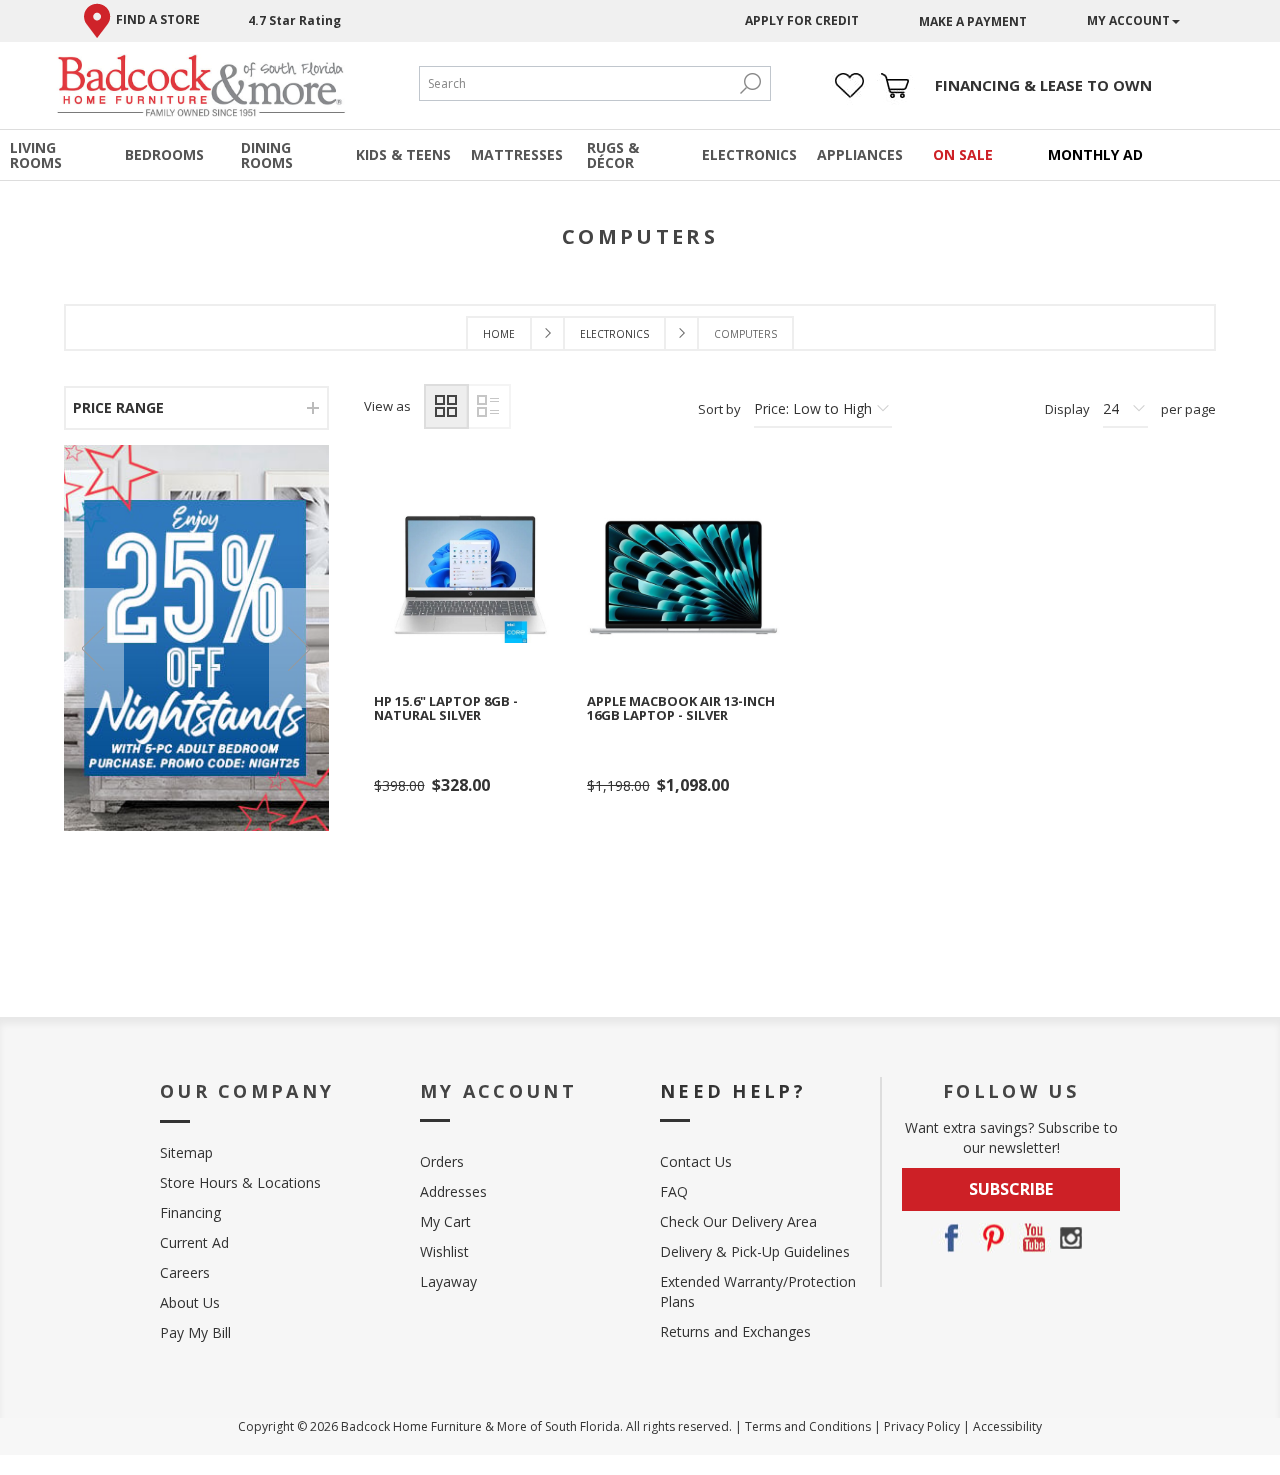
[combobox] (575, 83)
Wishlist (444, 1251)
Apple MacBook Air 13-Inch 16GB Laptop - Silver (681, 708)
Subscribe (1011, 1189)
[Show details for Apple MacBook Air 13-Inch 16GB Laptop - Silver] (683, 577)
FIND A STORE (158, 19)
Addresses (453, 1191)
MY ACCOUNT (1128, 20)
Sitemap (186, 1152)
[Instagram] (1071, 1238)
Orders (442, 1161)
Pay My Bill (195, 1332)
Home (499, 334)
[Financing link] (1043, 85)
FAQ (674, 1191)
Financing (190, 1212)
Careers (185, 1272)
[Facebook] (951, 1238)
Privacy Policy (922, 1426)
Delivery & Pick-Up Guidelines (755, 1251)
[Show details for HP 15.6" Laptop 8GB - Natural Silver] (470, 577)
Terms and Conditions (808, 1426)
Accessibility (1007, 1426)
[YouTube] (1031, 1238)
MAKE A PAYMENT (973, 21)
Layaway (448, 1281)
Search (750, 83)
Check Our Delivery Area (738, 1221)
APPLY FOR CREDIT (802, 20)
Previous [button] (94, 648)
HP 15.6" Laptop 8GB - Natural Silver (446, 708)
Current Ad (194, 1242)
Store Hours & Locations (240, 1182)
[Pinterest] (991, 1238)
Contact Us (696, 1161)
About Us (190, 1302)
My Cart (445, 1221)
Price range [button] (118, 407)
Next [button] (299, 648)
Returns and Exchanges (735, 1331)
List (488, 406)
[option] (196, 637)
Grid (446, 406)
